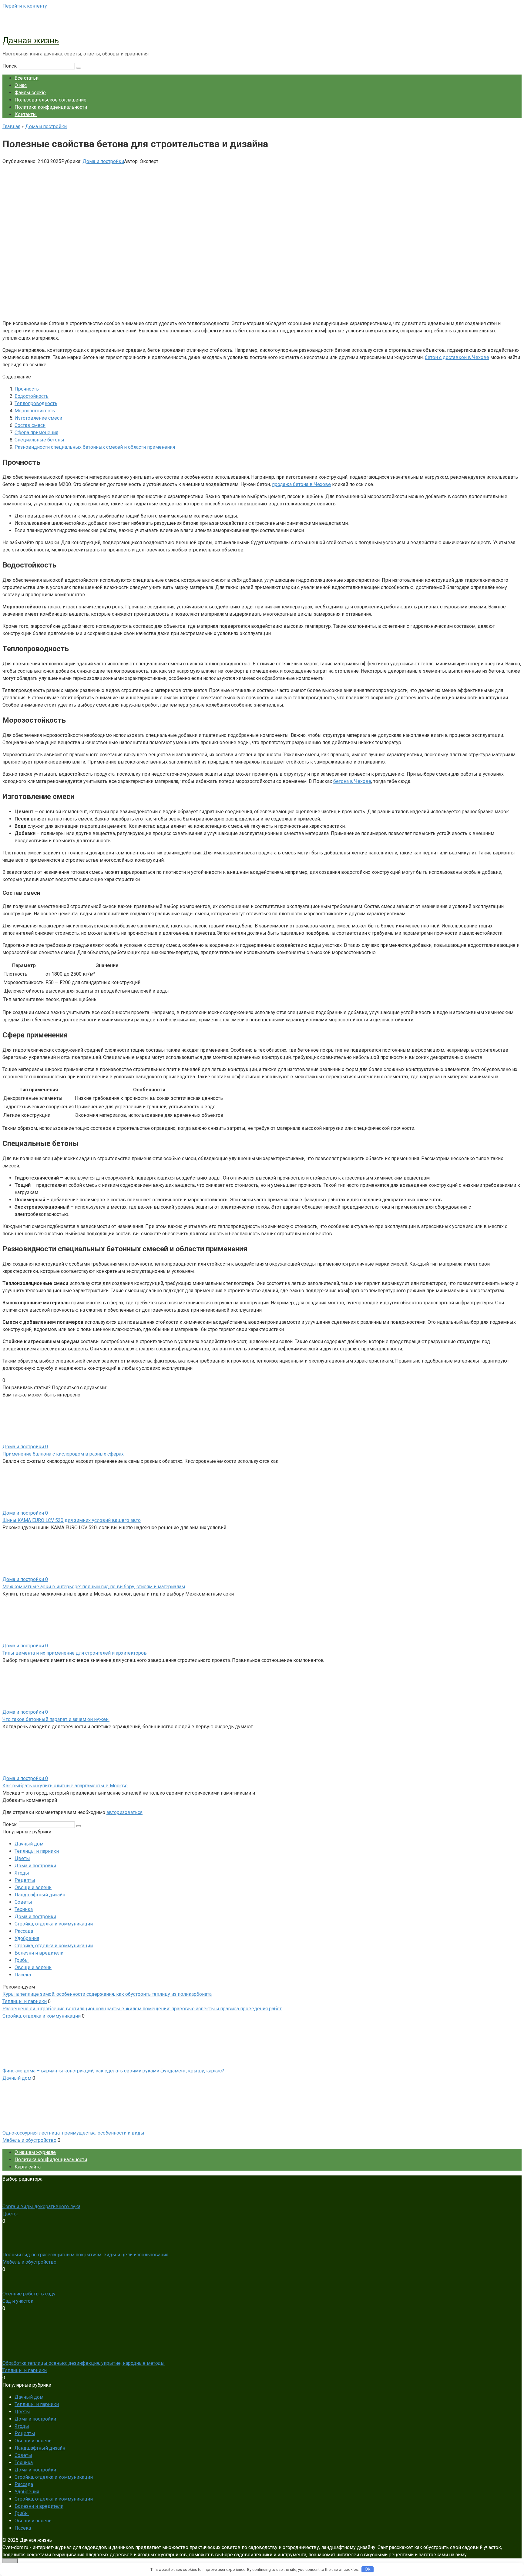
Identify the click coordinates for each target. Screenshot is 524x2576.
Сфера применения (36, 433)
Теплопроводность (36, 403)
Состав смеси (30, 425)
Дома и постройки (103, 161)
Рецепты (25, 1880)
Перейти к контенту (25, 6)
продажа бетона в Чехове (301, 484)
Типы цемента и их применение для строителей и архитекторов (75, 1653)
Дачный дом (29, 1844)
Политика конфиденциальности (51, 107)
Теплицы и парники (37, 1851)
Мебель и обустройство (29, 2140)
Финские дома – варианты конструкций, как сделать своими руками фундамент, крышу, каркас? (113, 2071)
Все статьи (27, 78)
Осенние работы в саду (29, 2294)
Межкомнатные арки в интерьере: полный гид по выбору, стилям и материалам (94, 1587)
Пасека (23, 1975)
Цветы (22, 1858)
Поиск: (11, 66)
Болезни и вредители (39, 1953)
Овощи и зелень (33, 1887)
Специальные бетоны (39, 440)
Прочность (27, 389)
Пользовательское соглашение (50, 100)
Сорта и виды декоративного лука (41, 2207)
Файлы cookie (30, 93)
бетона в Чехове (352, 781)
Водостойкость (32, 396)
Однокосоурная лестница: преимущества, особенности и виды (73, 2133)
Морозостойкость (35, 411)
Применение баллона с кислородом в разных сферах (63, 1454)
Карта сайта (28, 2167)
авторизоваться (124, 1812)
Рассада (24, 1931)
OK (368, 2569)
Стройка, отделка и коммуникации (54, 1924)
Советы (23, 1902)
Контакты (26, 114)
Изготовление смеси (38, 418)
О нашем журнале (35, 2152)
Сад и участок (18, 2301)
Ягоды (22, 1873)
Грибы (22, 1960)
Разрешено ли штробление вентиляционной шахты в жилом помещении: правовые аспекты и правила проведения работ (142, 2009)
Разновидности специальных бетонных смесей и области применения (95, 447)
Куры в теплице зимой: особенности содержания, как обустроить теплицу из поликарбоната (107, 1994)
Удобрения (27, 1938)
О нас (21, 85)
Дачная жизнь (31, 40)
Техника (24, 1909)
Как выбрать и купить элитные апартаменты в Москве (65, 1786)
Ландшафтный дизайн (40, 1895)
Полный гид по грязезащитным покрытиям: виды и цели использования (85, 2255)
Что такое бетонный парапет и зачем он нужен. (56, 1719)
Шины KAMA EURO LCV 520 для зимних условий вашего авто (72, 1520)
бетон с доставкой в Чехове (457, 357)
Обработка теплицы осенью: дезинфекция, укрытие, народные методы (84, 2363)
